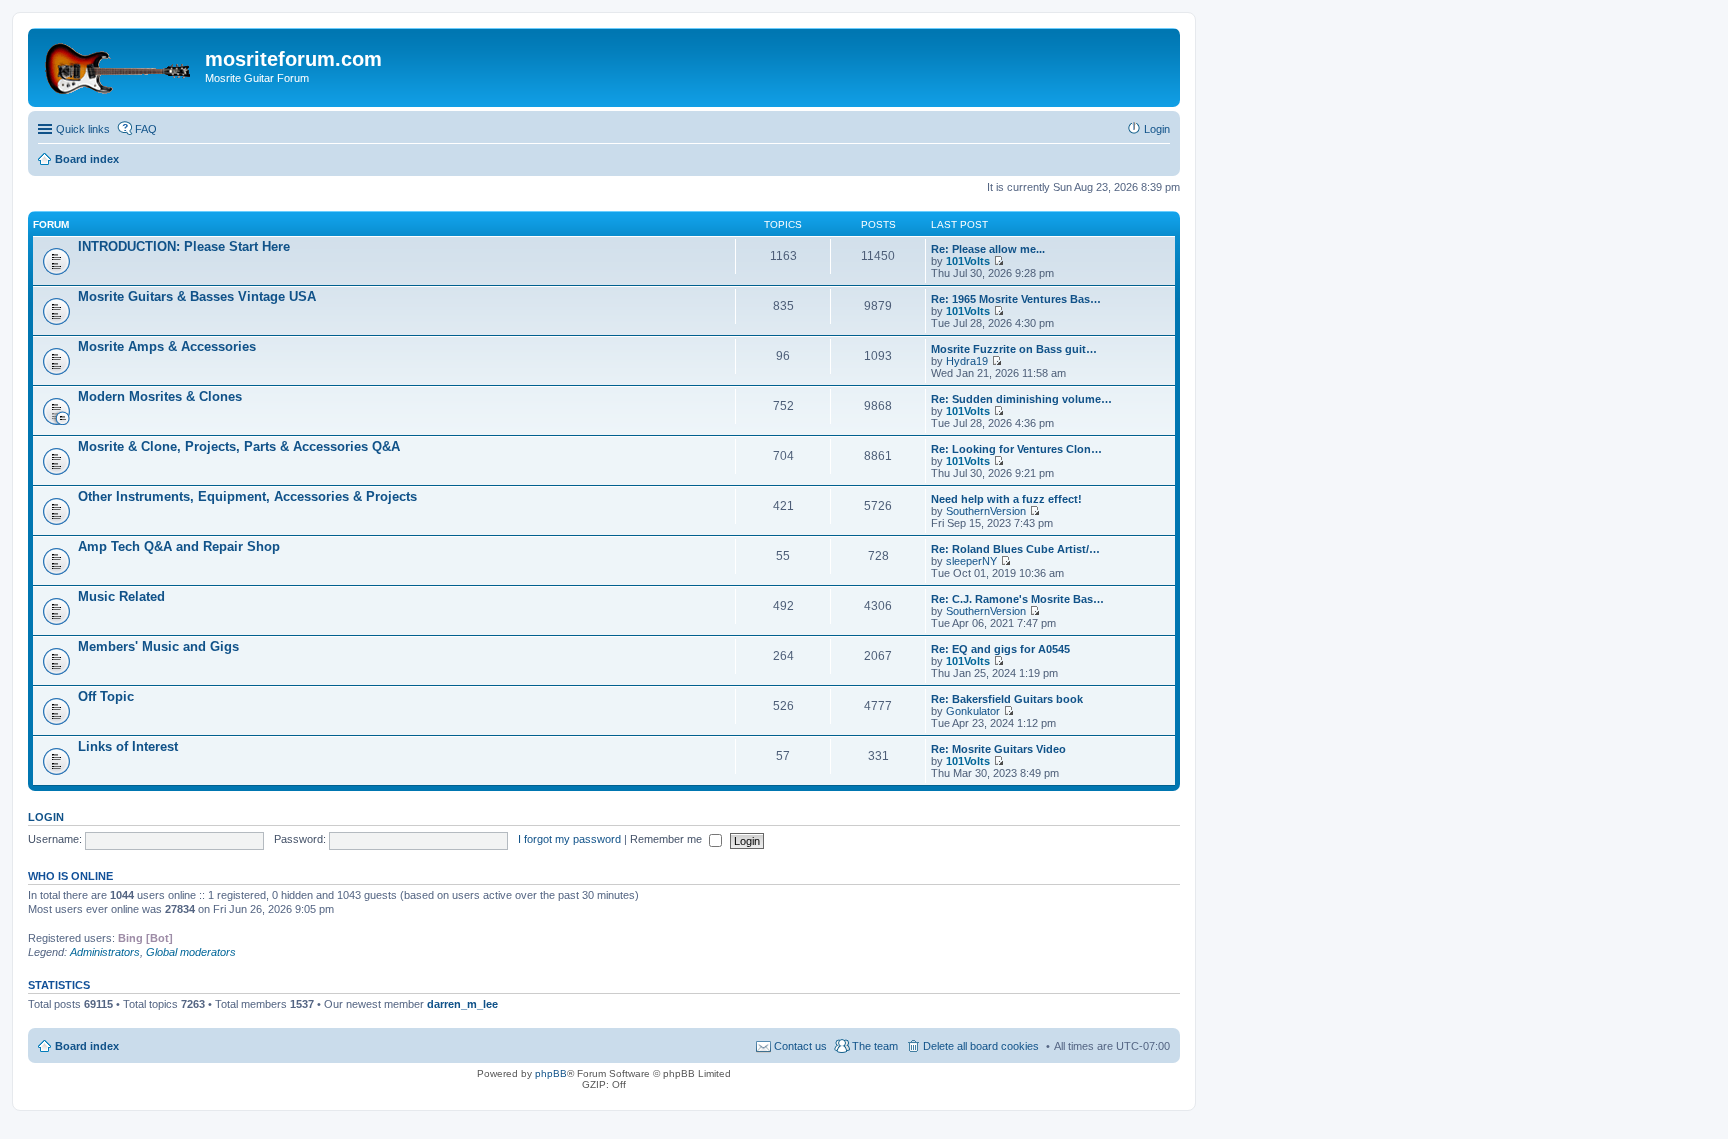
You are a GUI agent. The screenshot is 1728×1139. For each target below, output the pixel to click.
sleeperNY (971, 561)
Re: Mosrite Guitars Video (998, 749)
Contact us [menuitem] (800, 1046)
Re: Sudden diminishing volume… (1021, 399)
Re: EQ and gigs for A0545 (1000, 649)
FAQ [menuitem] (146, 129)
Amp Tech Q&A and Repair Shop (179, 546)
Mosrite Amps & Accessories (167, 346)
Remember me (667, 839)
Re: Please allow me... (988, 249)
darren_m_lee (462, 1004)
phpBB (551, 1073)
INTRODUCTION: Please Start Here (184, 246)
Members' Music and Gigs (158, 646)
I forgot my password (569, 839)
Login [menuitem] (1157, 129)
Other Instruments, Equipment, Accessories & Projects (247, 496)
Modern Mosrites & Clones (160, 396)
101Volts (968, 261)
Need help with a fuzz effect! (1006, 499)
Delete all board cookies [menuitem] (981, 1046)
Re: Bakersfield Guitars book (1007, 699)
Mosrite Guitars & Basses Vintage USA (197, 296)
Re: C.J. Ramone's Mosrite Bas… (1017, 599)
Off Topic (106, 696)
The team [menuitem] (875, 1046)
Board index (87, 1046)
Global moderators (191, 952)
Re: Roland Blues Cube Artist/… (1015, 549)
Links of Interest (128, 746)
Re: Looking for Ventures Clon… (1016, 449)
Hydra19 (967, 361)
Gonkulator (973, 711)
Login (46, 817)
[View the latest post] (998, 261)
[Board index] (119, 65)
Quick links (83, 129)
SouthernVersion (986, 511)
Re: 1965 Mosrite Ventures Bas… (1016, 299)
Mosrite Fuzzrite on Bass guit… (1014, 349)
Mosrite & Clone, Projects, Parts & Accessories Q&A (239, 446)
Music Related (121, 596)
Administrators (105, 952)
